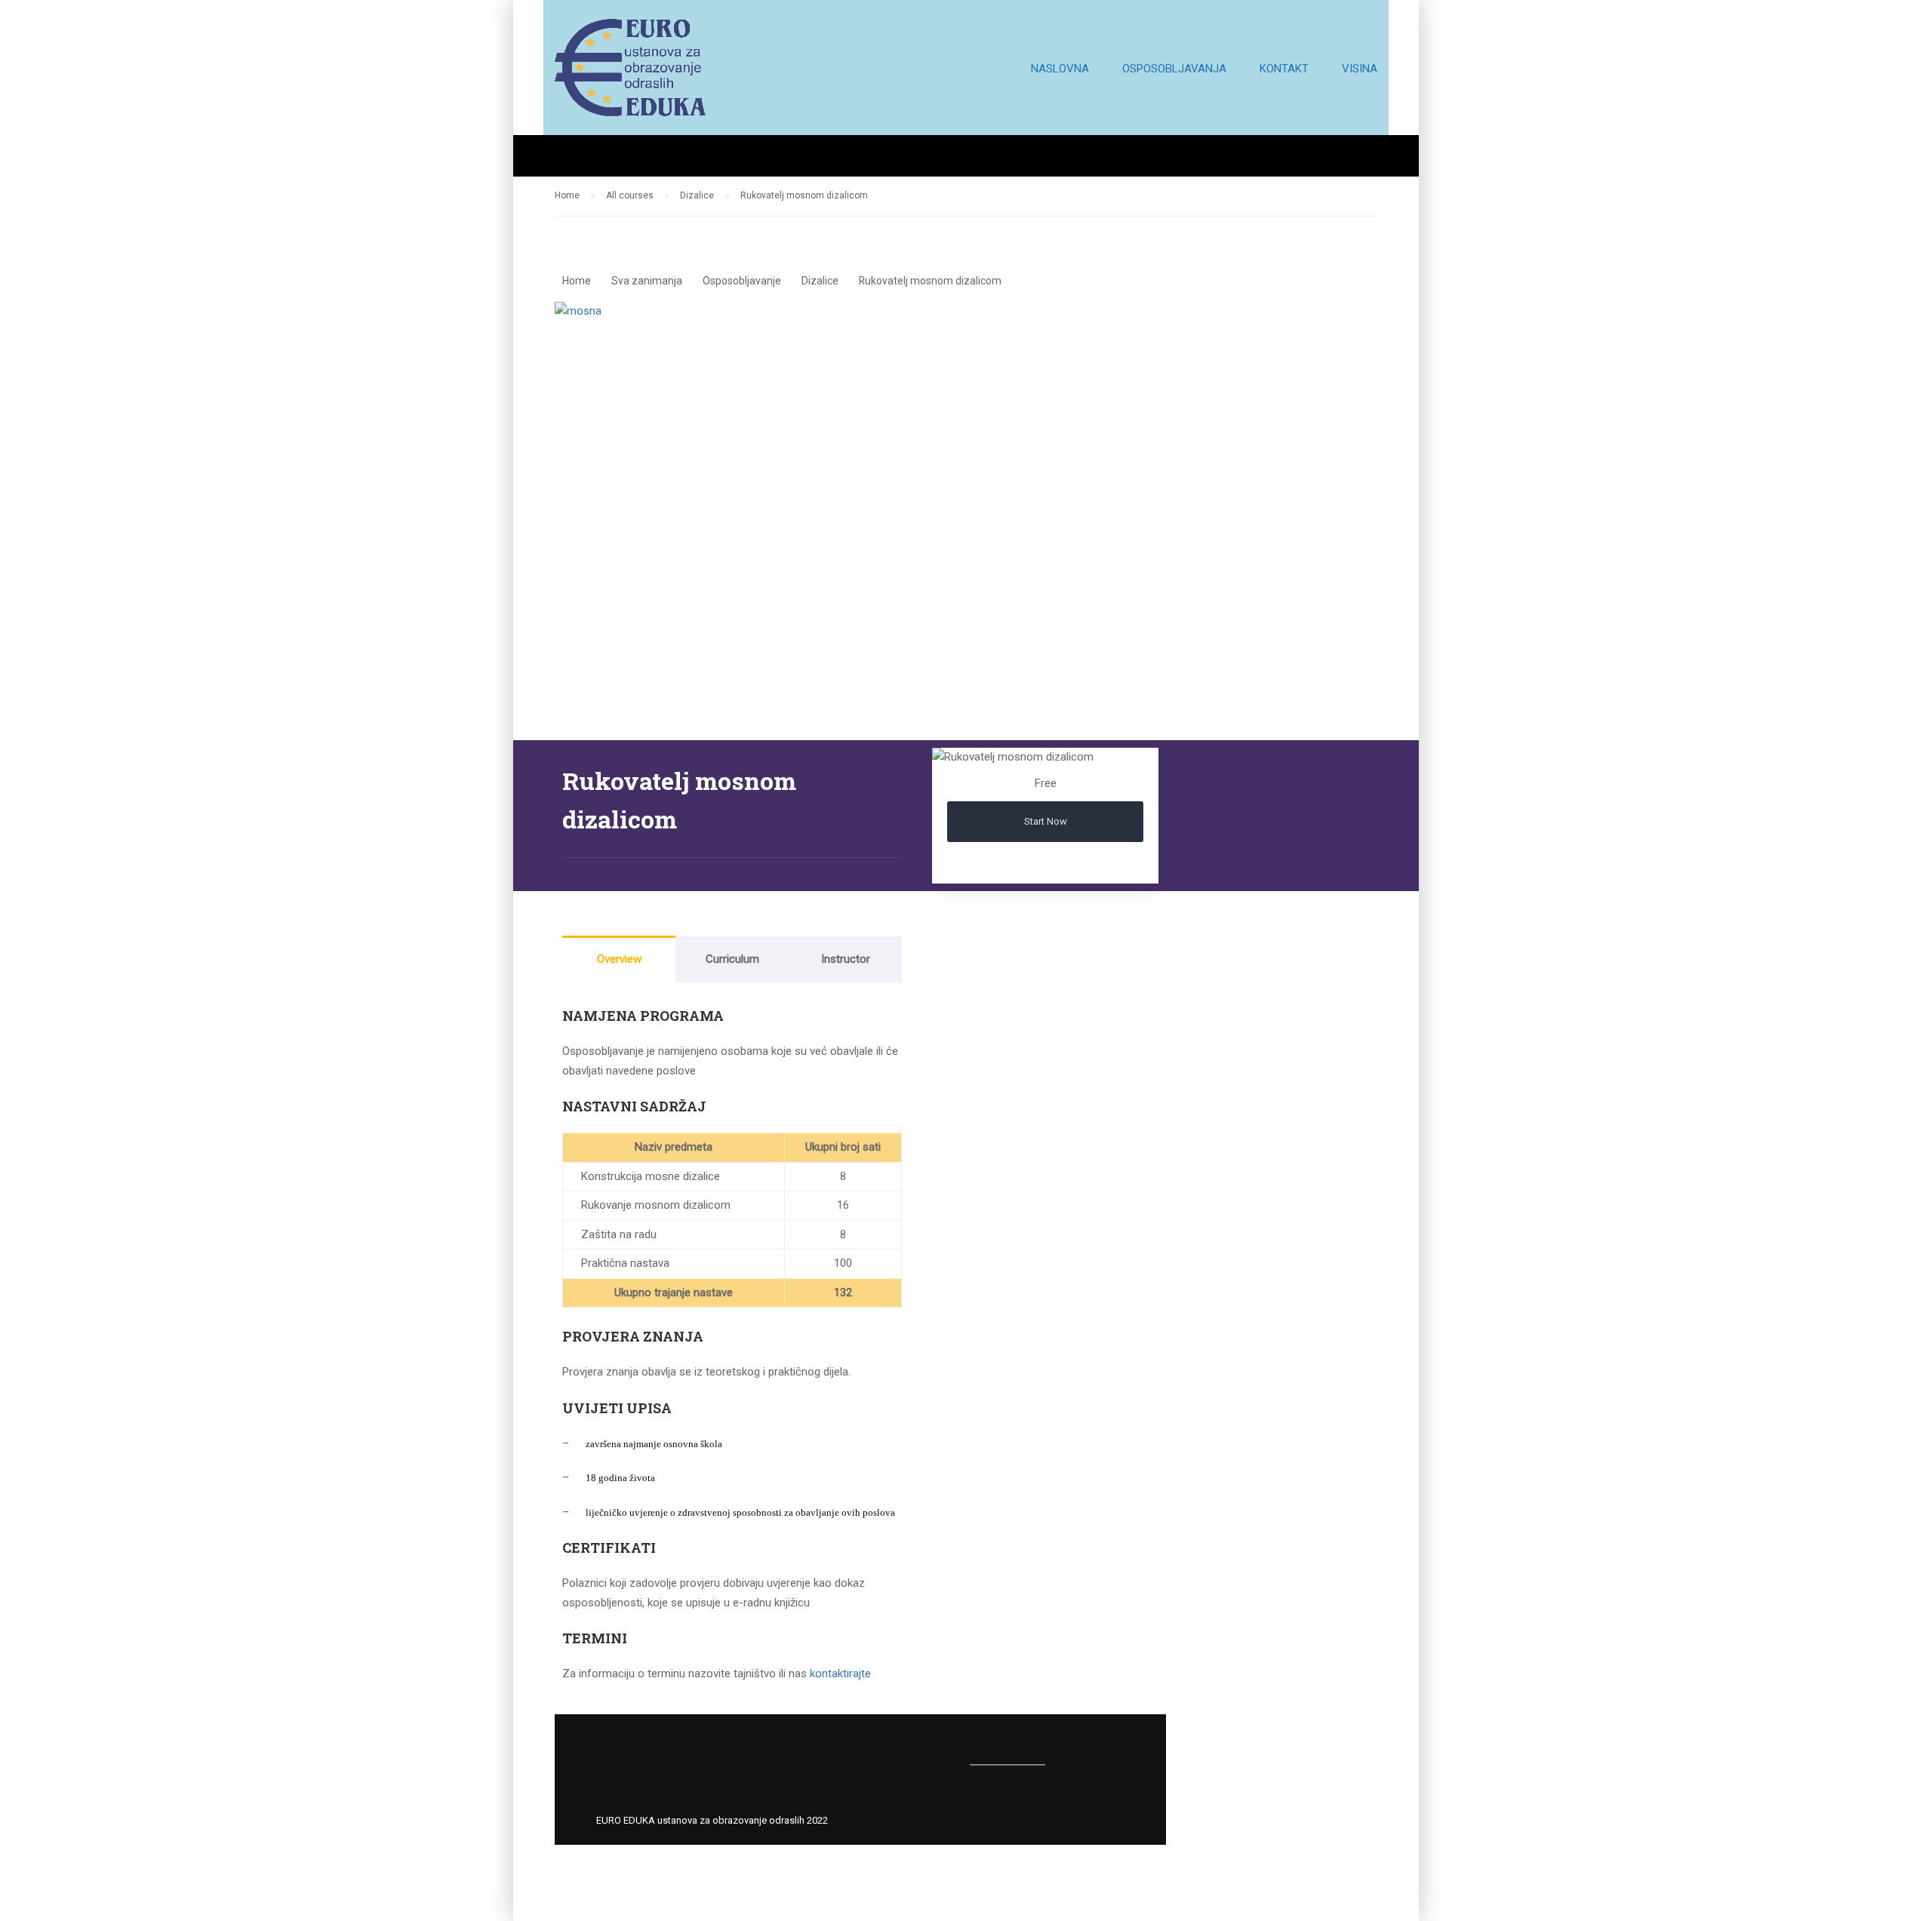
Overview (619, 959)
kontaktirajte (840, 1674)
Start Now (1046, 821)
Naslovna (1060, 69)
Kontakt (1284, 69)
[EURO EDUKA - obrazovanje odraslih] (630, 75)
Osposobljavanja (1174, 69)
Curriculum (732, 959)
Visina (1360, 69)
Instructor (846, 959)
